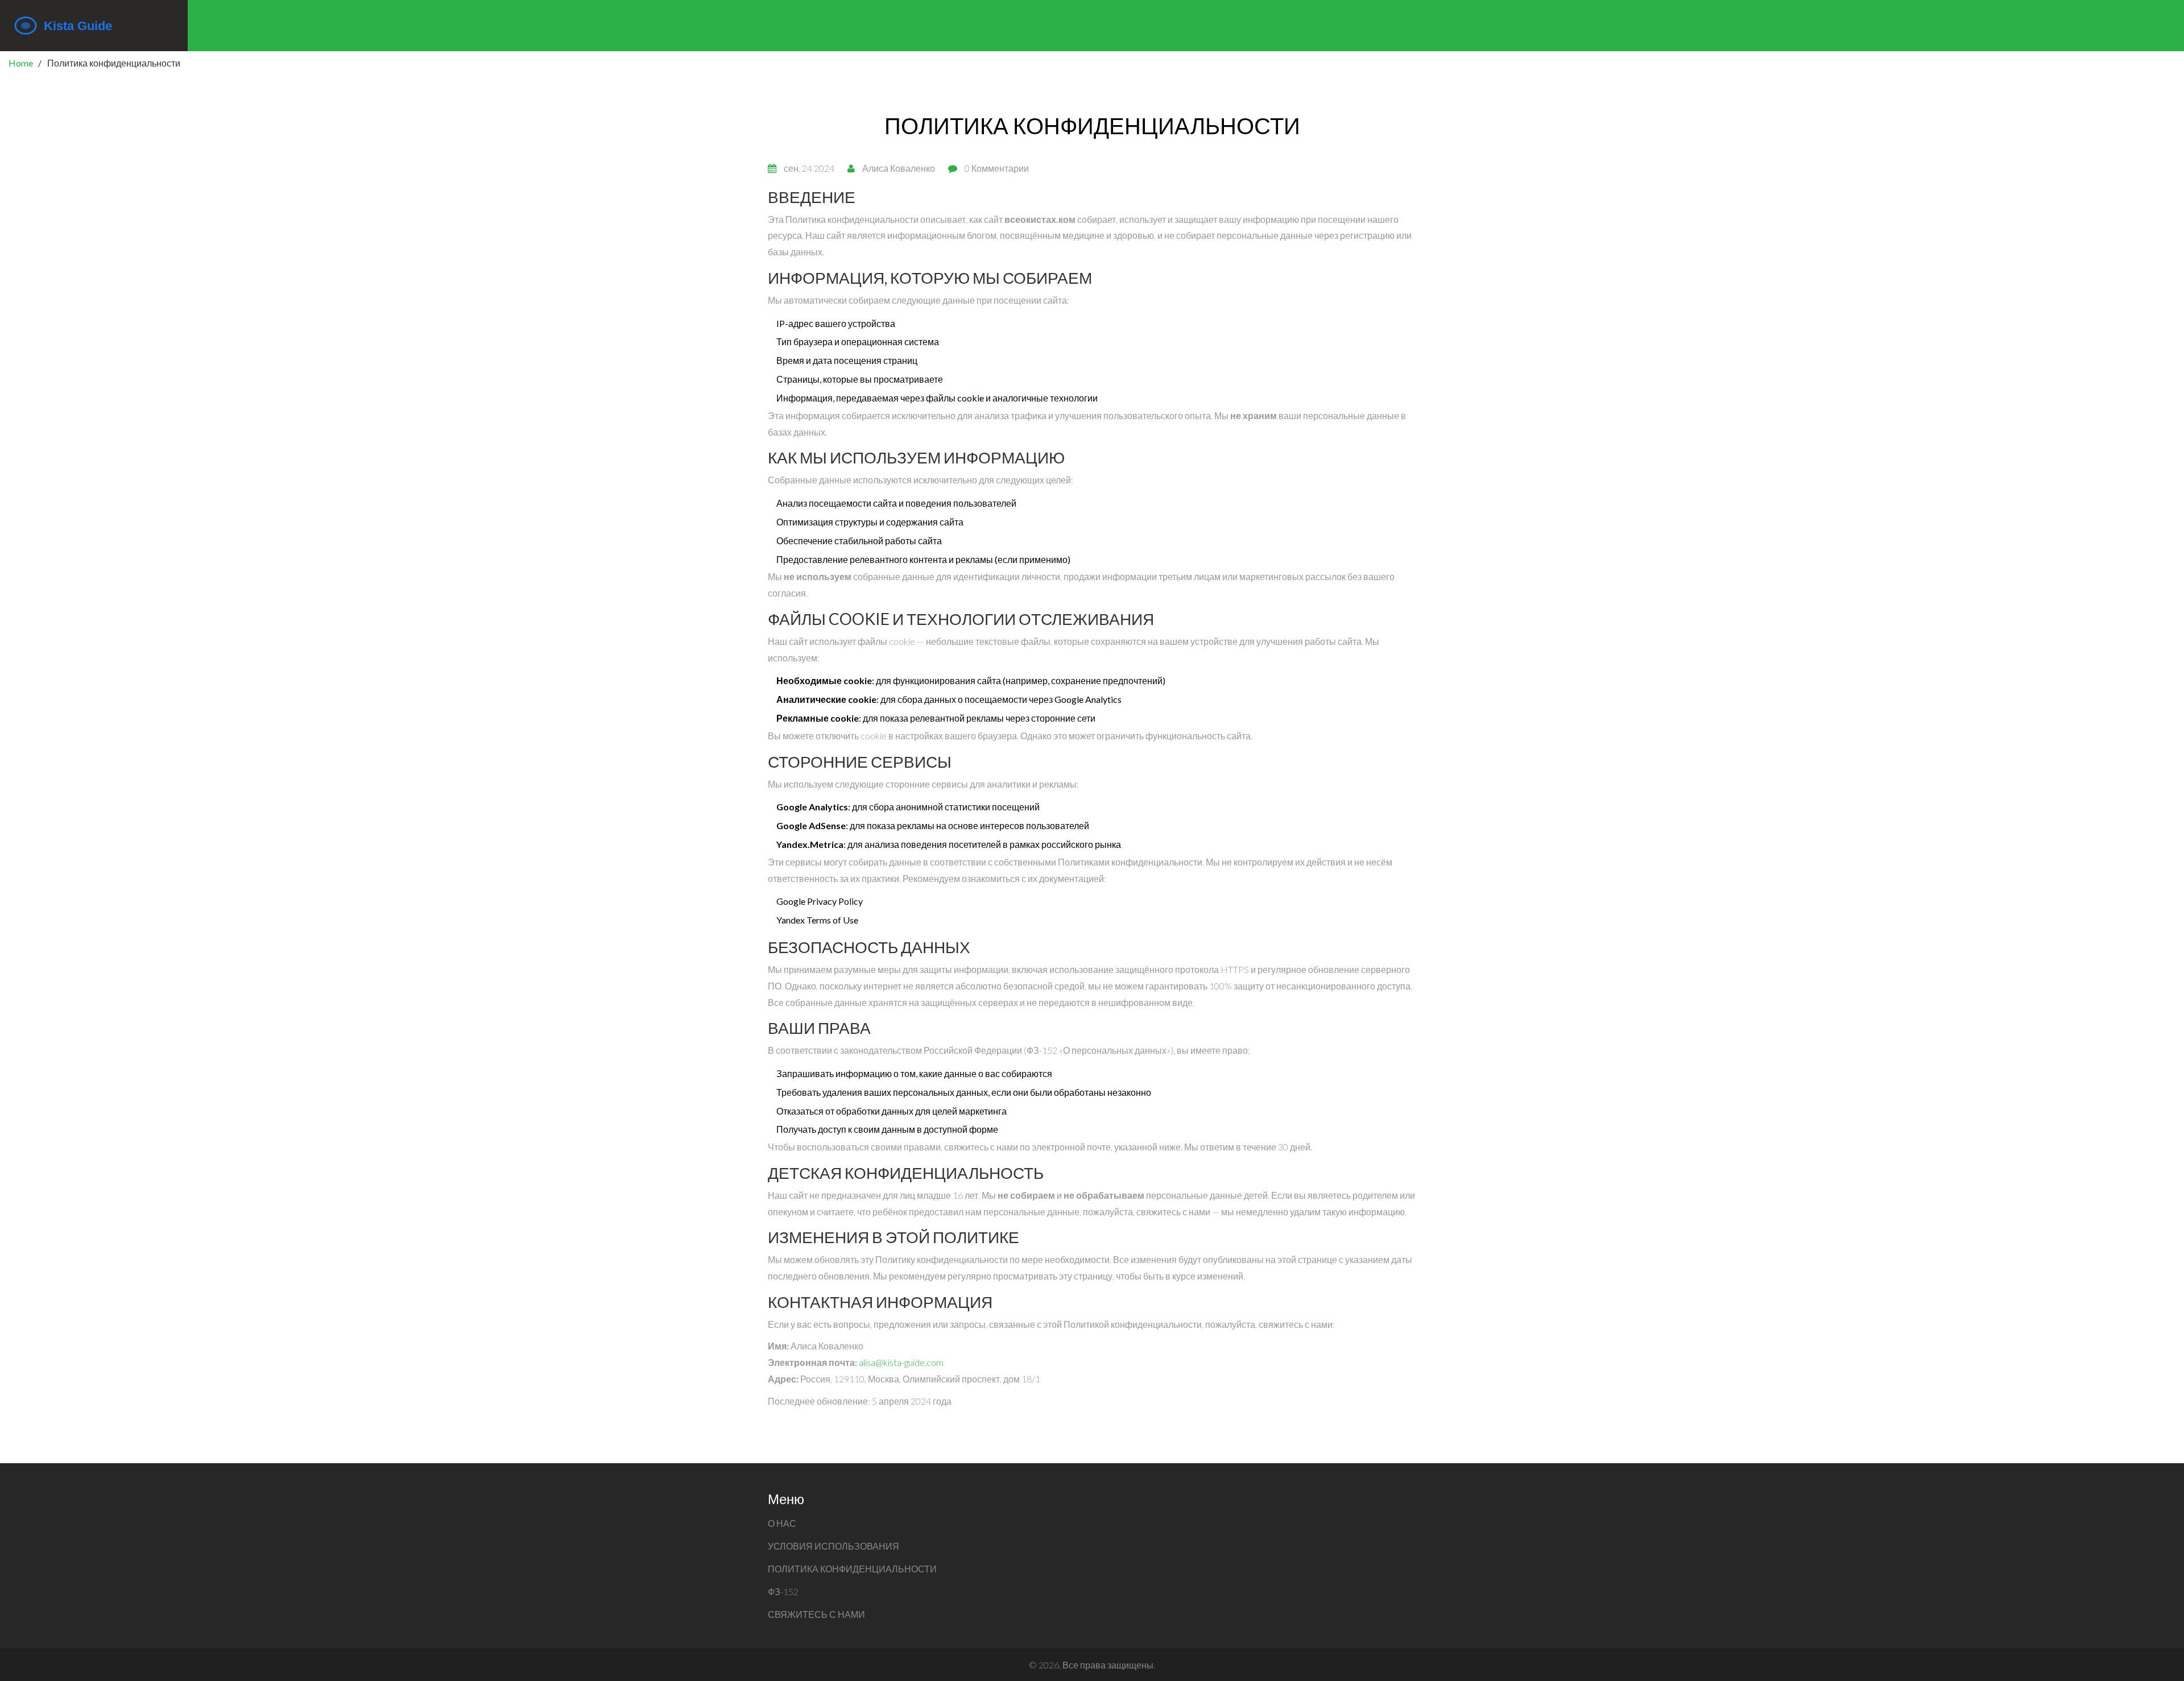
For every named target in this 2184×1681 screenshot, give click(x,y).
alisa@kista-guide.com (901, 1362)
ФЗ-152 (783, 1591)
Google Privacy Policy (820, 901)
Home (21, 63)
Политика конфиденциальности (852, 1569)
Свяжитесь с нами (816, 1614)
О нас (782, 1523)
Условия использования (834, 1546)
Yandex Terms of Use (817, 920)
